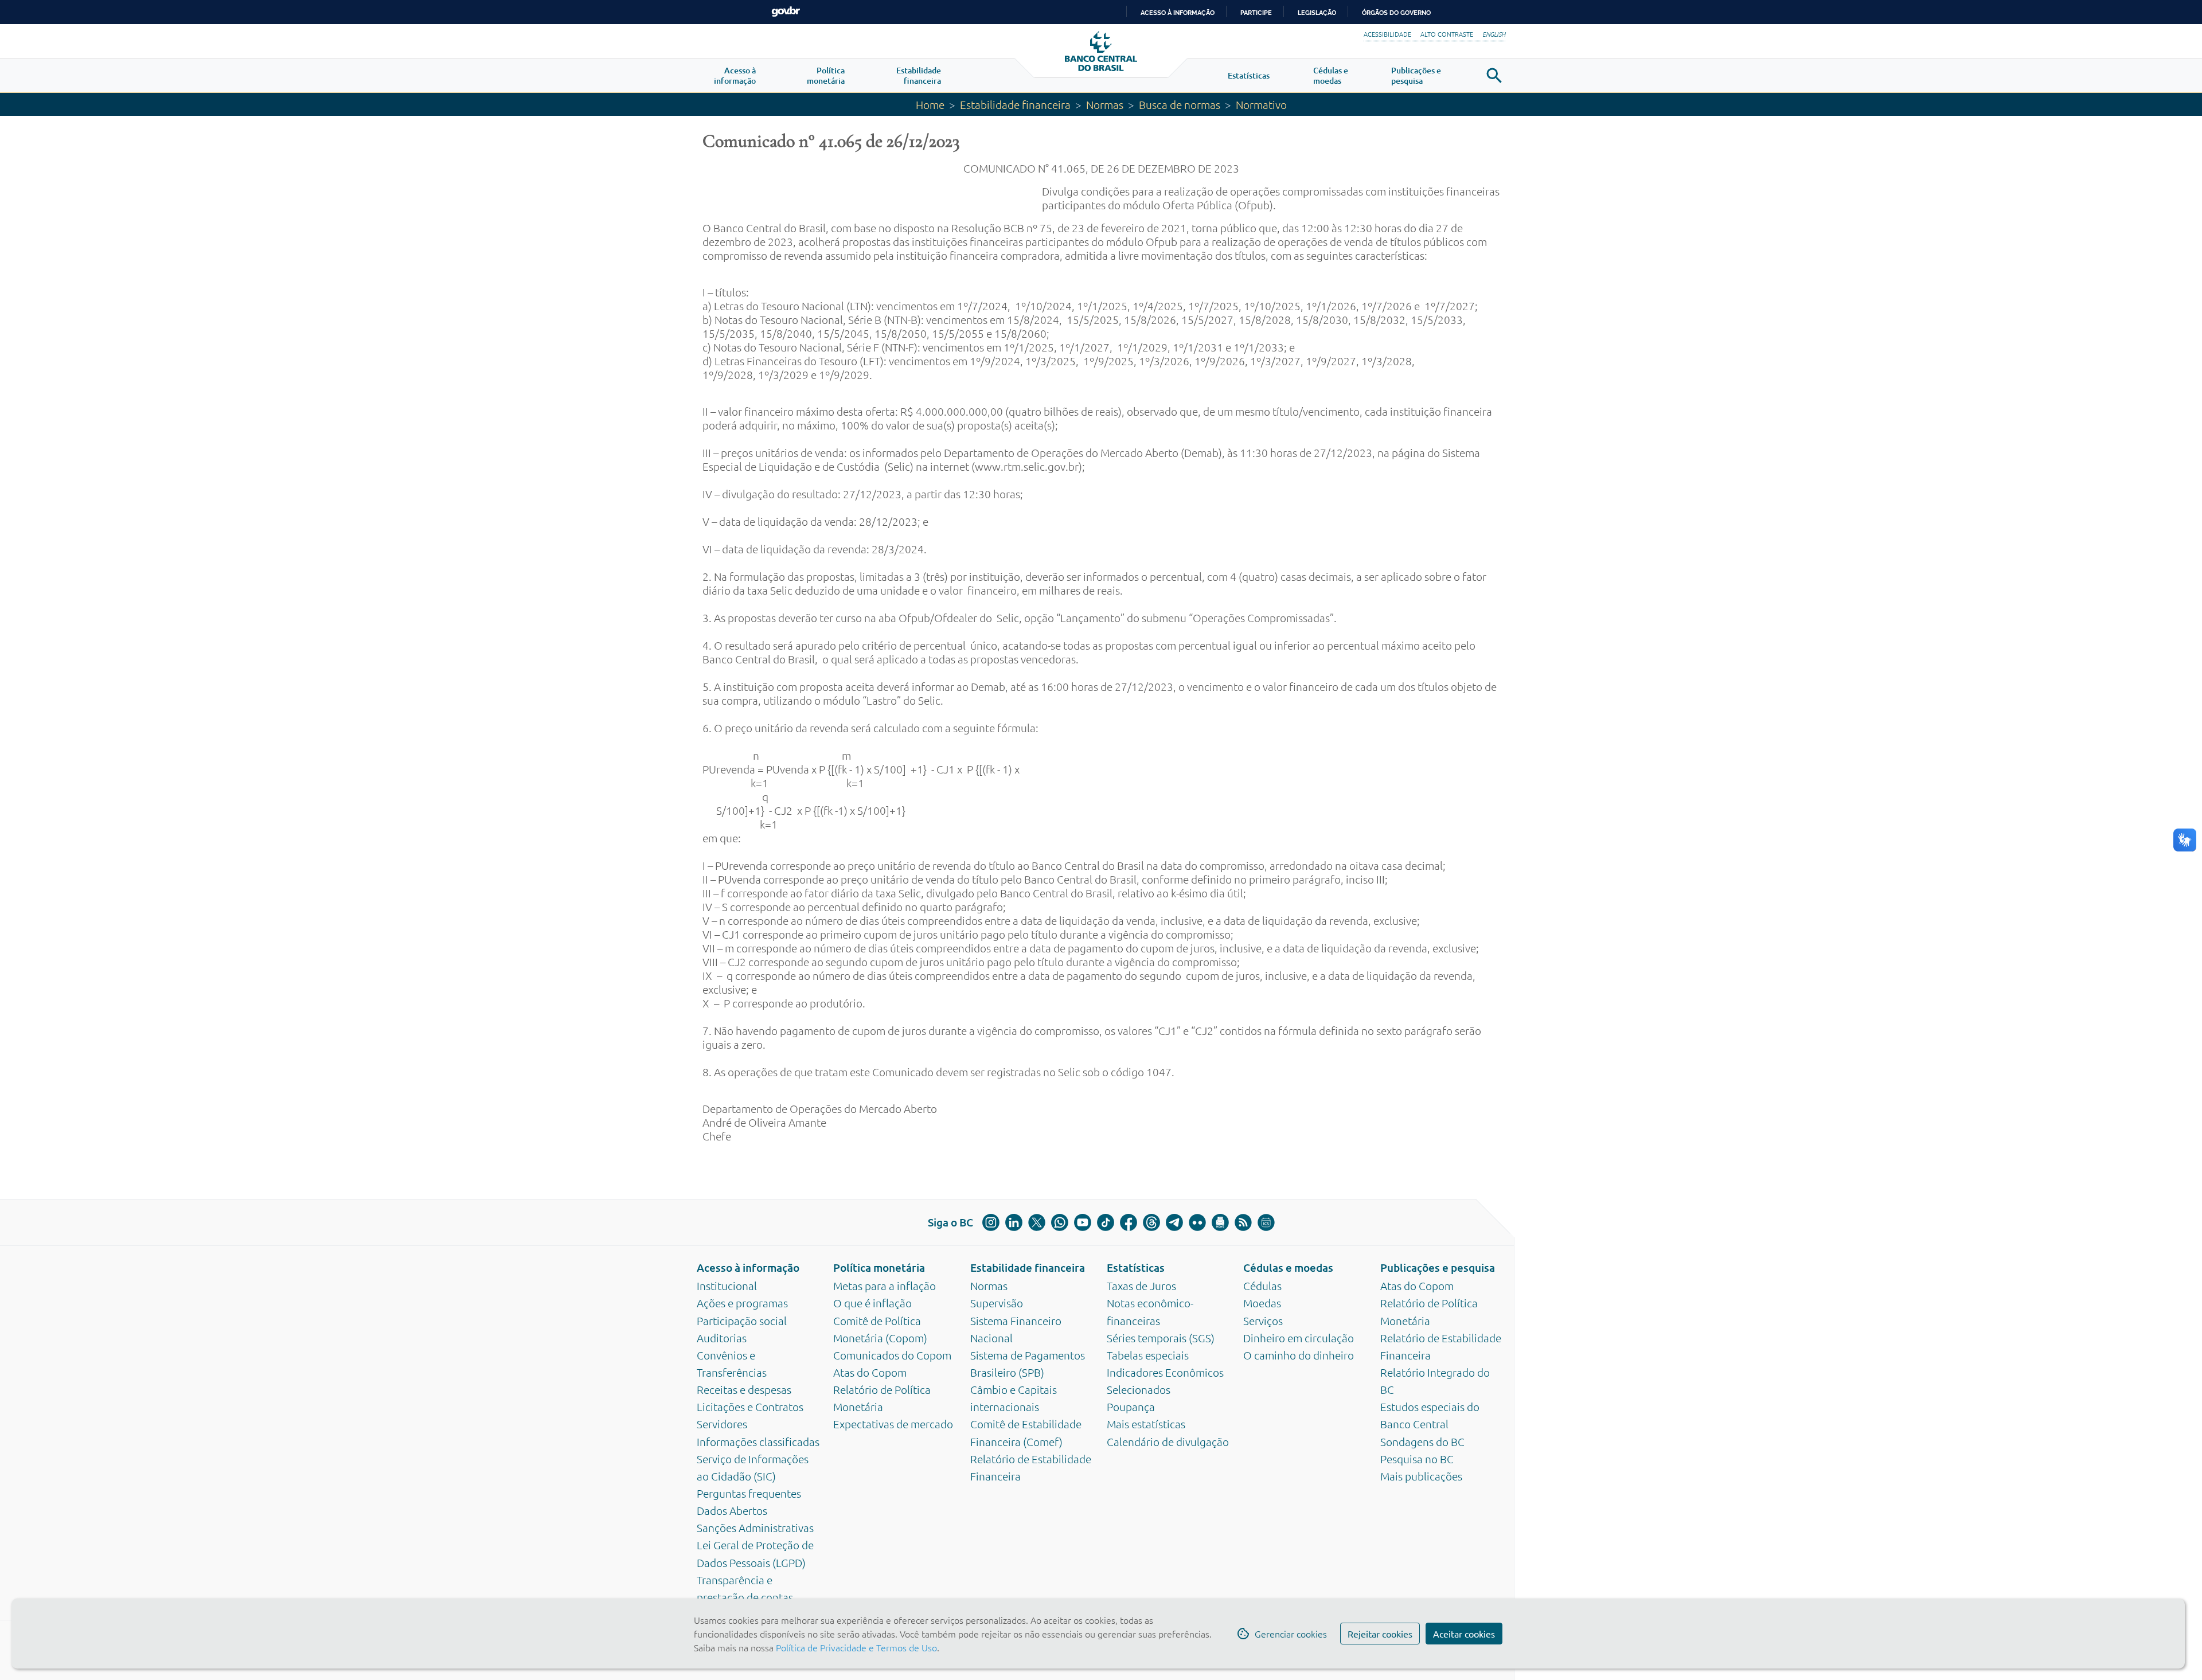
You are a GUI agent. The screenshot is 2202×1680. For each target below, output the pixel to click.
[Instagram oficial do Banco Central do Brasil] (991, 1222)
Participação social (742, 1320)
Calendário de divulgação (1168, 1441)
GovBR (786, 12)
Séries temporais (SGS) (1161, 1338)
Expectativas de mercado (893, 1424)
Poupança (1131, 1406)
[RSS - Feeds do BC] (1243, 1222)
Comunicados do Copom (892, 1355)
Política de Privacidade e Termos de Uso (855, 1647)
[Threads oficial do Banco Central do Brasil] (1151, 1222)
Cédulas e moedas (1288, 1267)
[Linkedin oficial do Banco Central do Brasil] (1014, 1222)
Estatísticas (1136, 1267)
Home (930, 104)
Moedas (1262, 1303)
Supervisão (997, 1303)
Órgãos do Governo (1396, 13)
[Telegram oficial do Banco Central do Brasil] (1174, 1222)
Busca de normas (1180, 104)
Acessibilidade (1387, 34)
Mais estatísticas (1146, 1424)
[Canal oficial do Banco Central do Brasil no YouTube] (1083, 1222)
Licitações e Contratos (750, 1406)
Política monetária (879, 1267)
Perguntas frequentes (749, 1493)
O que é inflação (872, 1303)
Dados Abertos (732, 1510)
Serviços (1263, 1320)
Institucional (727, 1286)
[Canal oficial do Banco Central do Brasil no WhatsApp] (1060, 1222)
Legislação (1317, 13)
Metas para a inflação (885, 1286)
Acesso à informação (748, 1267)
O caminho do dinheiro (1299, 1355)
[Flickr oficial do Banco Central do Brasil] (1197, 1222)
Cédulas (1262, 1286)
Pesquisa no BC (1417, 1459)
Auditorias (722, 1338)
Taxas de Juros (1141, 1286)
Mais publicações (1421, 1476)
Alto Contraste (1447, 34)
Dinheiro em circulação (1299, 1338)
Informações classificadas (758, 1441)
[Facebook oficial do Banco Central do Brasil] (1129, 1222)
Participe (1256, 13)
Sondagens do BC (1422, 1441)
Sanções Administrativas (755, 1527)
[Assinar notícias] (1220, 1222)
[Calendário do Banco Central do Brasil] (1266, 1222)
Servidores (722, 1424)
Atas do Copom (870, 1372)
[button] (735, 76)
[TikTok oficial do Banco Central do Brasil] (1106, 1222)
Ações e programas (742, 1303)
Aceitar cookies (1464, 1634)
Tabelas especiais (1148, 1355)
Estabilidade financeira (1015, 104)
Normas (1105, 104)
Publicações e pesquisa (1438, 1267)
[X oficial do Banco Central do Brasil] (1037, 1222)
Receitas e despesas (744, 1389)
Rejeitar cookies (1380, 1634)
